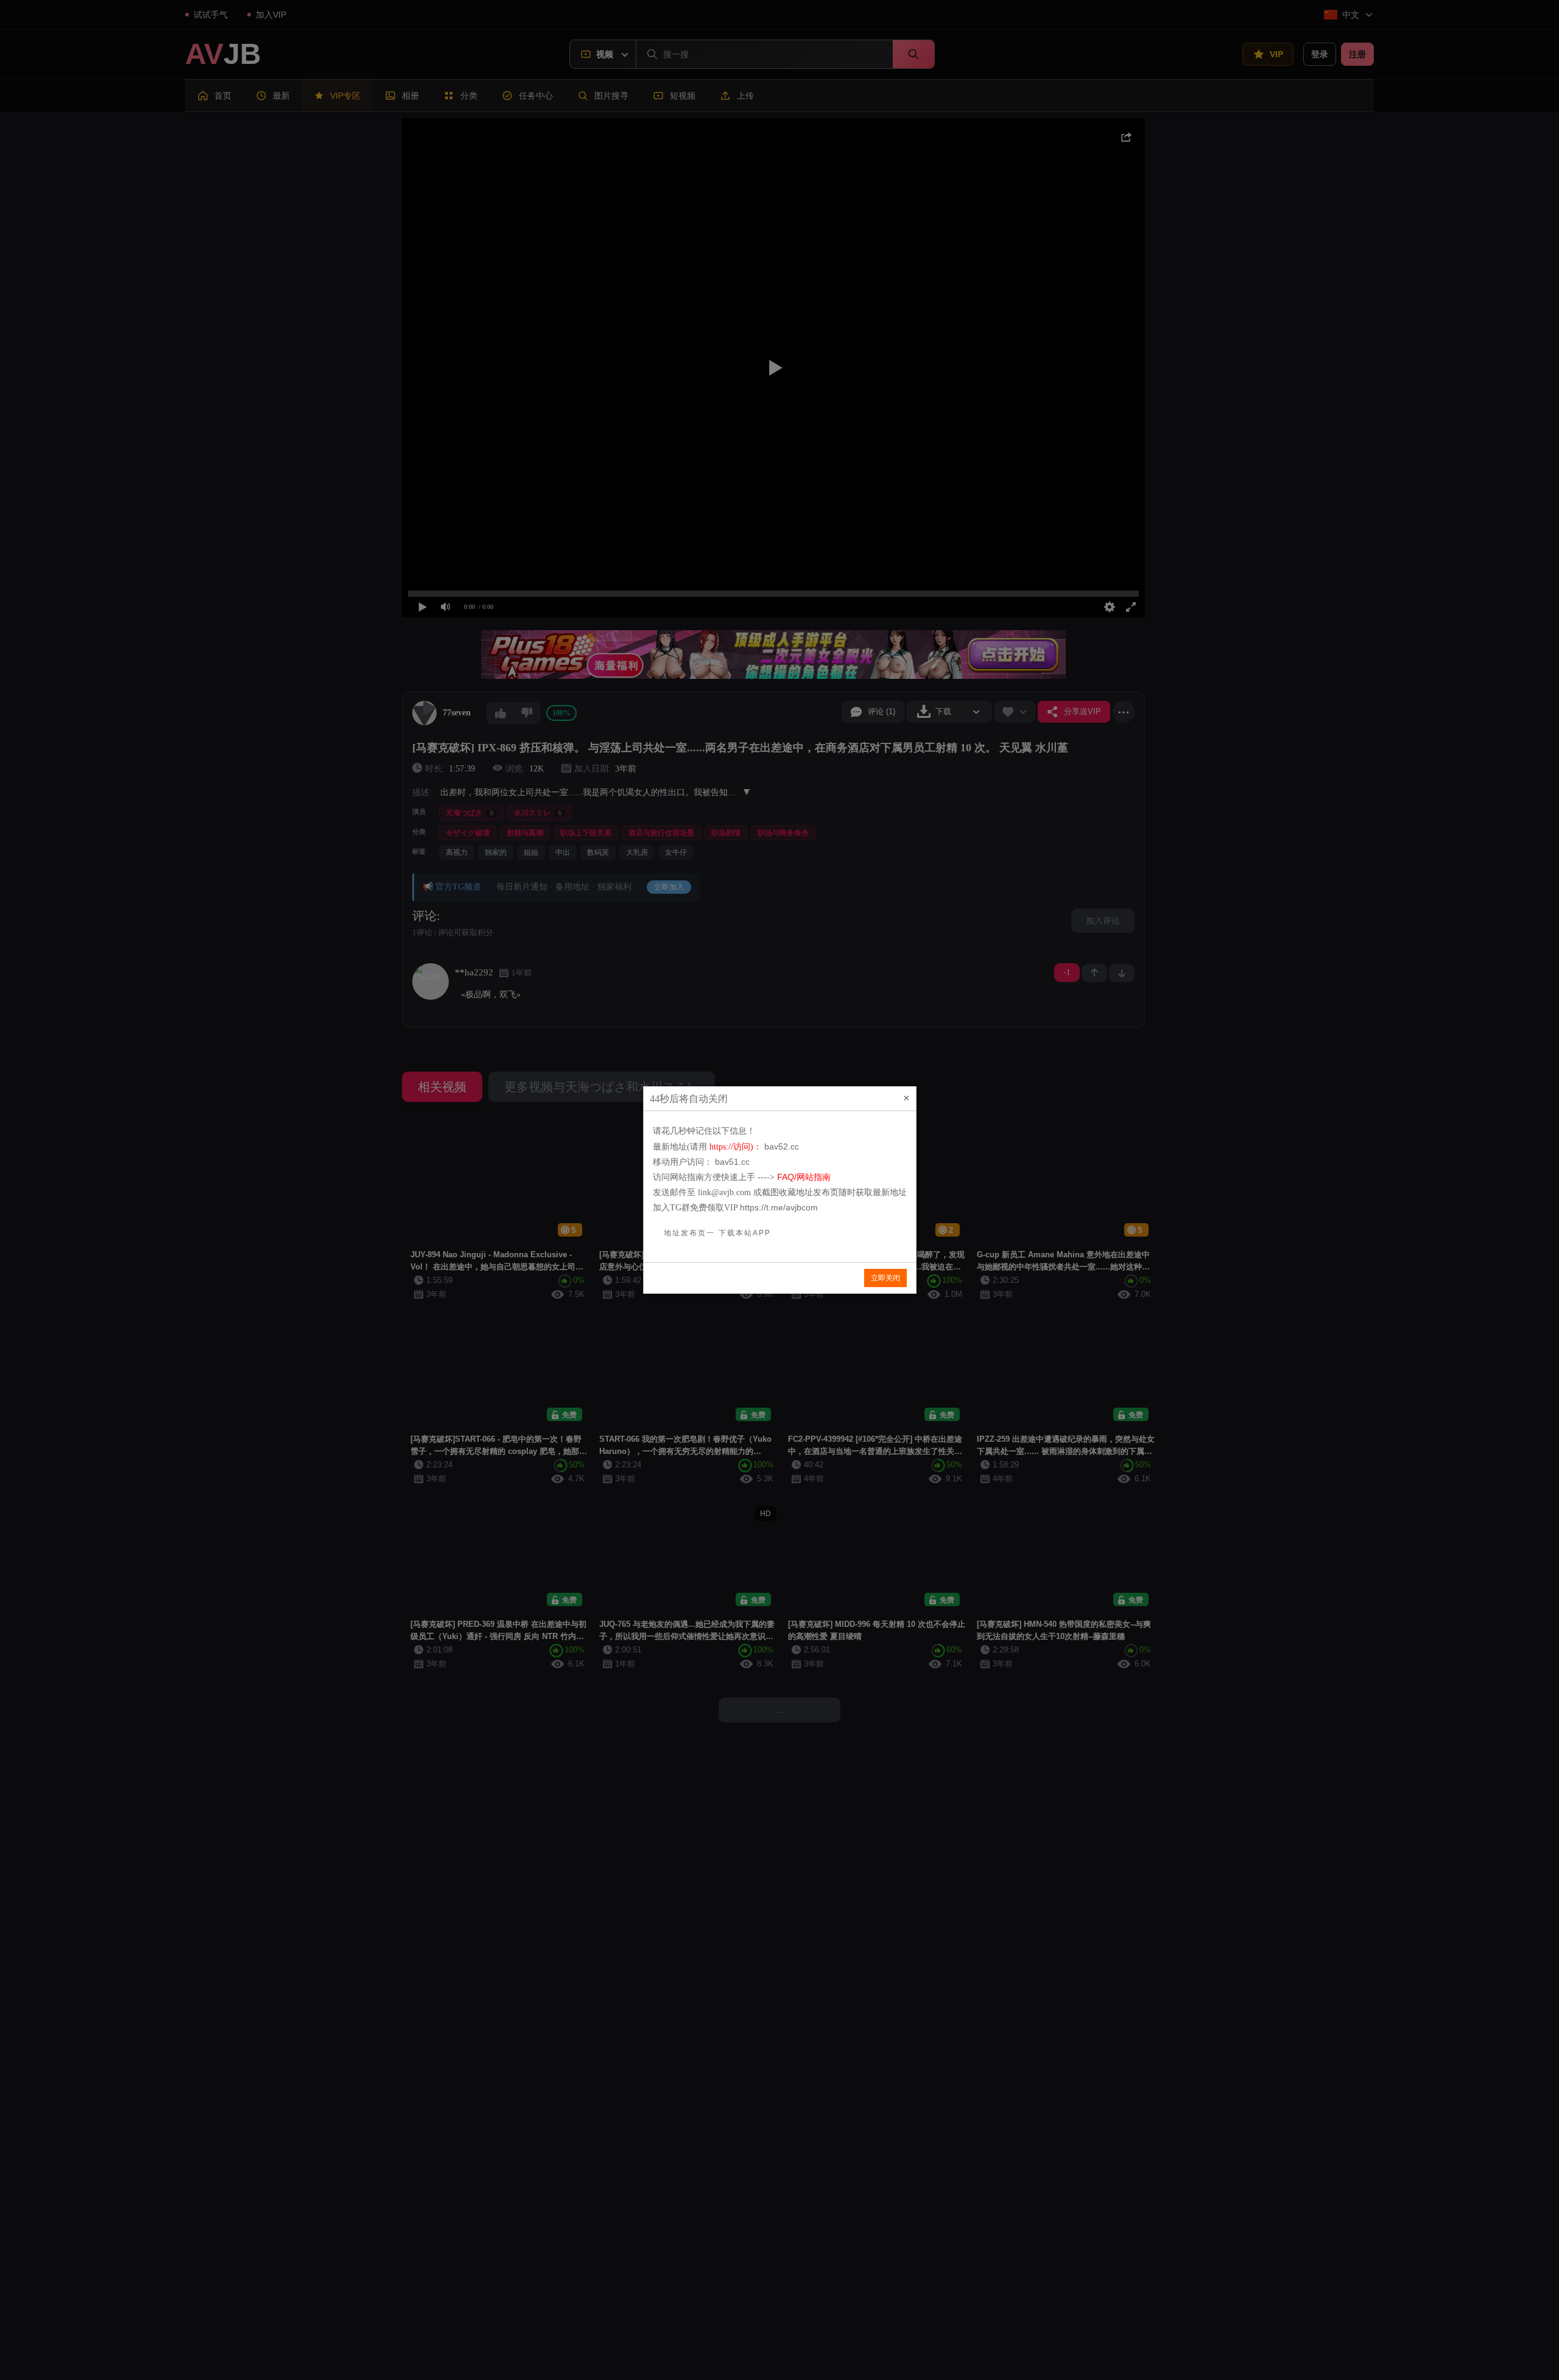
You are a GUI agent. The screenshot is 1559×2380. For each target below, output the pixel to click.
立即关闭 (885, 1278)
